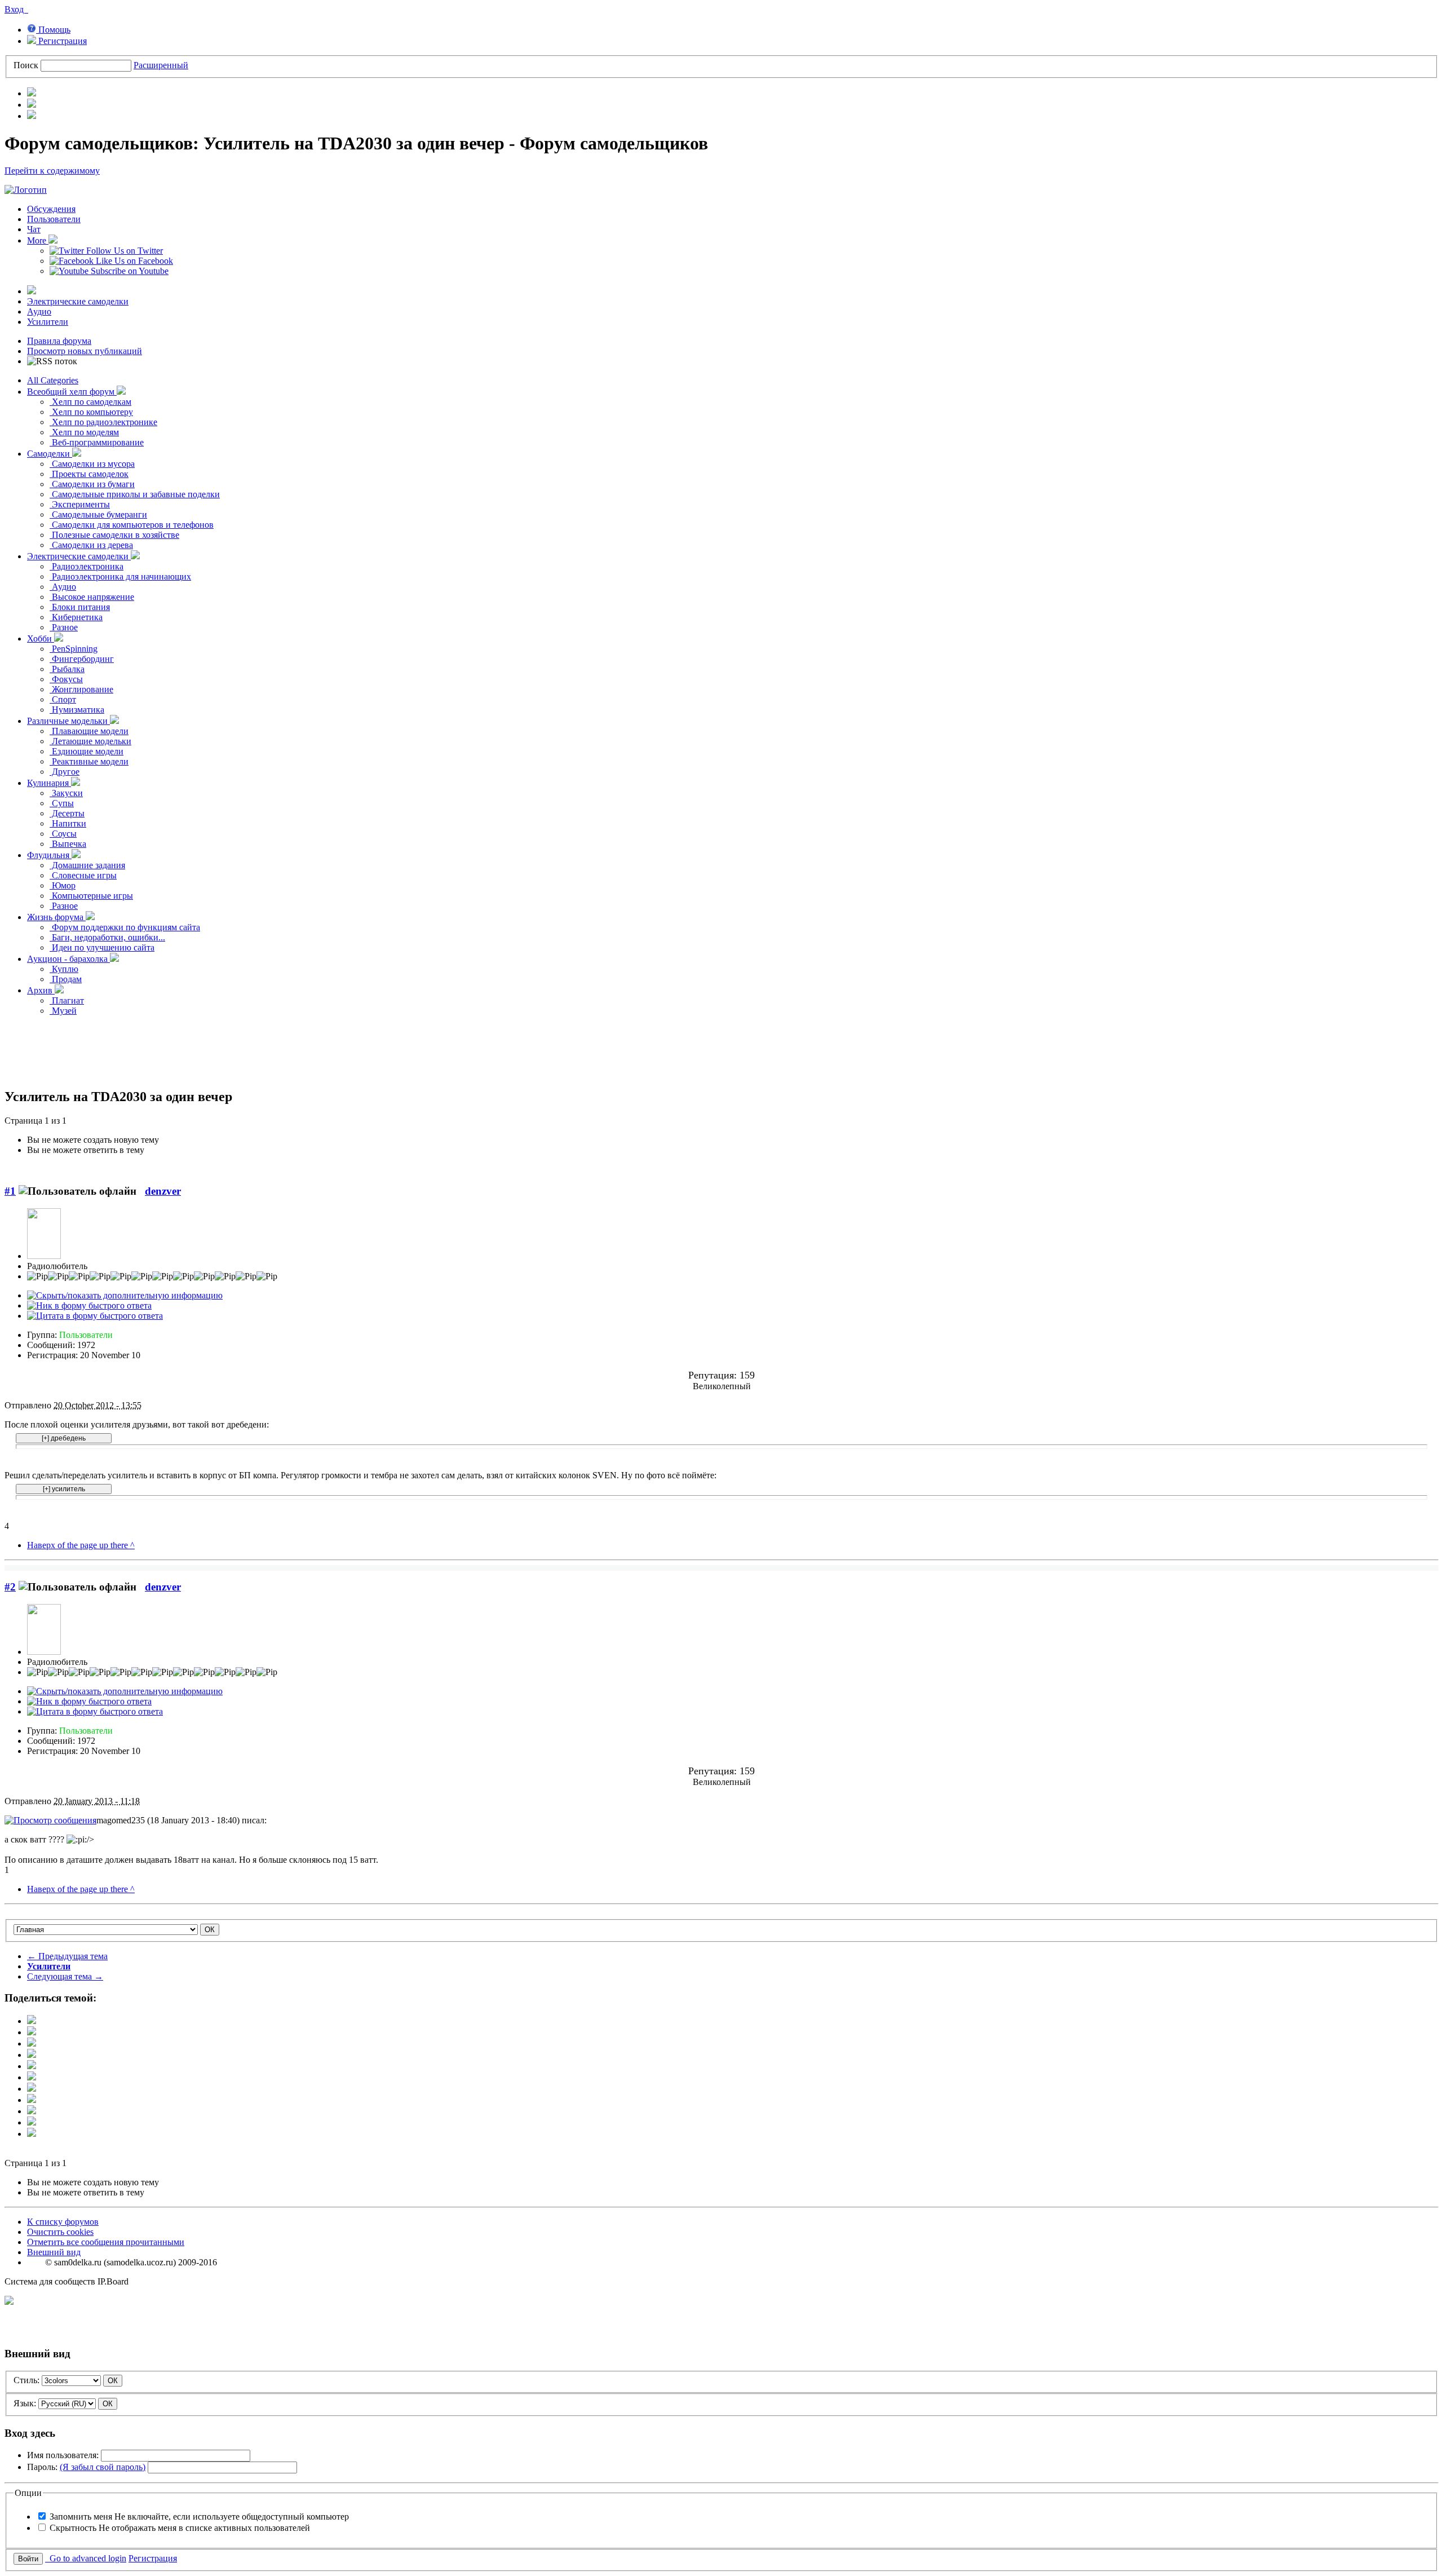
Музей (63, 1011)
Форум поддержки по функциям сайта (125, 927)
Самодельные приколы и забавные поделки (135, 494)
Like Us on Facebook (133, 261)
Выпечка (68, 844)
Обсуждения (51, 209)
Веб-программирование (97, 442)
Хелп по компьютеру (91, 412)
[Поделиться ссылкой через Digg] (32, 2043)
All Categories (53, 380)
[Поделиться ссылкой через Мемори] (32, 2089)
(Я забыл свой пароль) (103, 2467)
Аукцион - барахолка (68, 959)
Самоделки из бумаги (92, 484)
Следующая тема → (65, 1976)
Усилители (48, 322)
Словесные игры (83, 875)
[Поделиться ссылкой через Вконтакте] (32, 2077)
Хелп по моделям (84, 432)
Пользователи (54, 219)
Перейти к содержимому (52, 171)
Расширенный (161, 65)
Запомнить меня (199, 2517)
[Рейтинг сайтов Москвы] (9, 2302)
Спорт (63, 699)
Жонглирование (81, 689)
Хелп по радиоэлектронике (103, 422)
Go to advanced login (86, 2558)
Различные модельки (68, 721)
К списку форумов (63, 2222)
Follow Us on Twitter (123, 251)
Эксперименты (80, 504)
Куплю (64, 969)
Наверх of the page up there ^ (81, 1545)
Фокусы (66, 679)
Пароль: (86, 2467)
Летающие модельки (90, 741)
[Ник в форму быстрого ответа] (89, 1305)
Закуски (66, 793)
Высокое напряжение (92, 597)
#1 (10, 1191)
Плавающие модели (89, 731)
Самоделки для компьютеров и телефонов (132, 525)
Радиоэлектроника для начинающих (120, 576)
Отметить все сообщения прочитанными (106, 2242)
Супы (62, 803)
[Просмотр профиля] (44, 1256)
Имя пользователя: (63, 2455)
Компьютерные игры (91, 896)
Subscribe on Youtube (129, 271)
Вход (16, 9)
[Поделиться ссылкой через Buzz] (32, 2055)
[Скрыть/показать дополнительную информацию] (125, 1295)
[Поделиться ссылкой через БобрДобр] (32, 2100)
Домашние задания (87, 865)
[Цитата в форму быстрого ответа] (95, 1316)
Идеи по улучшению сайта (102, 947)
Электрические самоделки (78, 301)
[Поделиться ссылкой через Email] (32, 2111)
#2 (10, 1587)
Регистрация (61, 41)
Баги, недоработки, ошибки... (107, 937)
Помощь (53, 30)
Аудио (39, 311)
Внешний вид (54, 2252)
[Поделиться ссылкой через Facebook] (32, 2032)
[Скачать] (32, 2134)
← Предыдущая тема (67, 1956)
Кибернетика (76, 617)
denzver (163, 1191)
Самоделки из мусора (92, 464)
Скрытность (180, 2528)
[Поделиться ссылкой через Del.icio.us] (32, 2066)
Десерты (67, 813)
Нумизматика (77, 710)
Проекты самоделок (89, 474)
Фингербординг (82, 659)
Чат (34, 229)
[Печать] (32, 2122)
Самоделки (50, 454)
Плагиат (67, 1000)
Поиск (26, 65)
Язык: (25, 2403)
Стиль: (26, 2380)
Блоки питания (80, 607)
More (38, 240)
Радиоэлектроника (87, 566)
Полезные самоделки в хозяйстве (114, 535)
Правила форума (59, 341)
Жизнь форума (56, 917)
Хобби (41, 639)
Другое (65, 772)
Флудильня (49, 855)
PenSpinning (74, 649)
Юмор (63, 885)
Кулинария (49, 783)
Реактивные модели (89, 761)
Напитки (68, 823)
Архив (41, 990)
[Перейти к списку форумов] (26, 190)
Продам (66, 979)
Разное (64, 627)
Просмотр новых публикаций (85, 351)
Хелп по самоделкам (90, 402)
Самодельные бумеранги (98, 514)
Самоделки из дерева (91, 545)
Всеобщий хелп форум (72, 392)
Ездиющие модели (87, 751)
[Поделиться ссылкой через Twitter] (32, 2021)
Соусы (63, 834)
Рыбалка (67, 669)
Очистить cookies (60, 2232)
